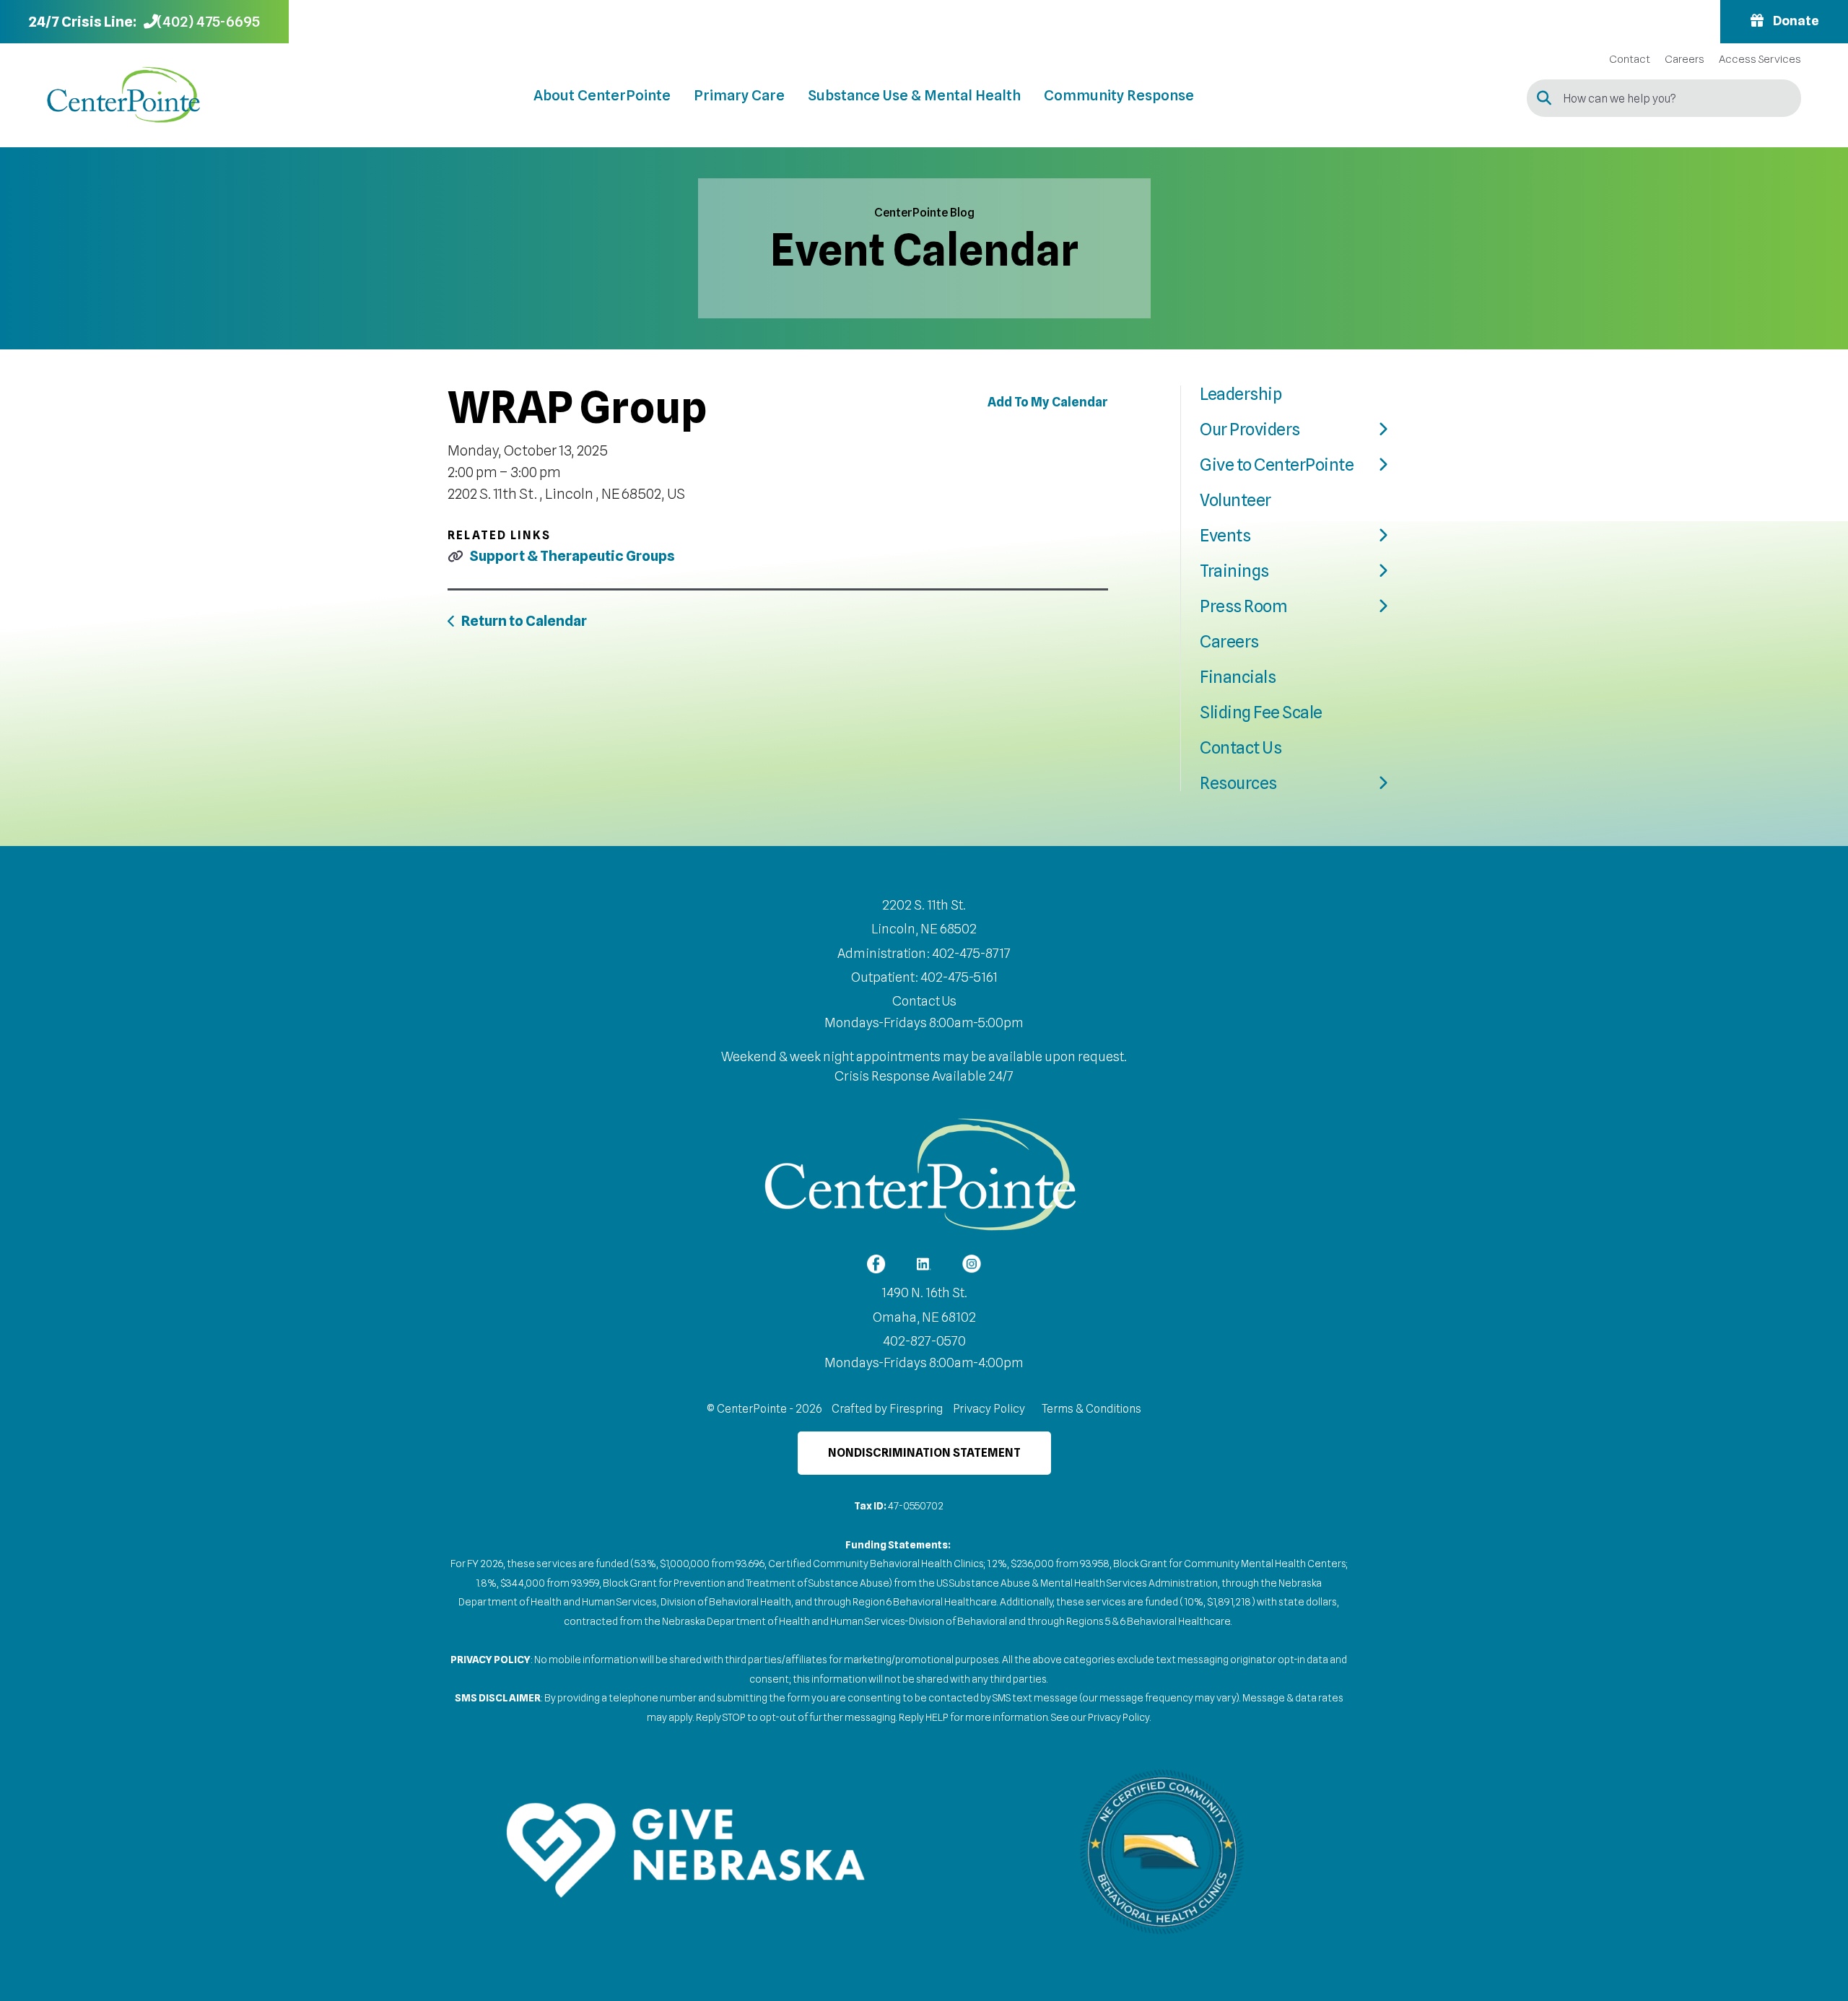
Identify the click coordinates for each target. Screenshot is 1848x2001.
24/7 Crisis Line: (83, 22)
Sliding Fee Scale (1261, 712)
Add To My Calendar (1048, 402)
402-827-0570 (924, 1341)
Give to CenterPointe (1277, 465)
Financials (1238, 677)
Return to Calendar (524, 621)
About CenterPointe (602, 95)
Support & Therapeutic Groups (572, 556)
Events (1225, 535)
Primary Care (739, 95)
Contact (1630, 60)
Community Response (1119, 95)
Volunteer (1235, 500)
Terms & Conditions (1091, 1409)
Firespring (916, 1409)
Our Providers (1250, 429)
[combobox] (1664, 98)
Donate (1795, 21)
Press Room (1243, 606)
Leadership (1241, 394)
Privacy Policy (989, 1409)
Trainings (1234, 571)
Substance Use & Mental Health (914, 95)
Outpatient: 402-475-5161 (924, 977)
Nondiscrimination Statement (924, 1453)
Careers (1684, 60)
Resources (1238, 783)
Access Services (1760, 60)
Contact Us (1241, 747)
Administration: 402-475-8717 (924, 953)
